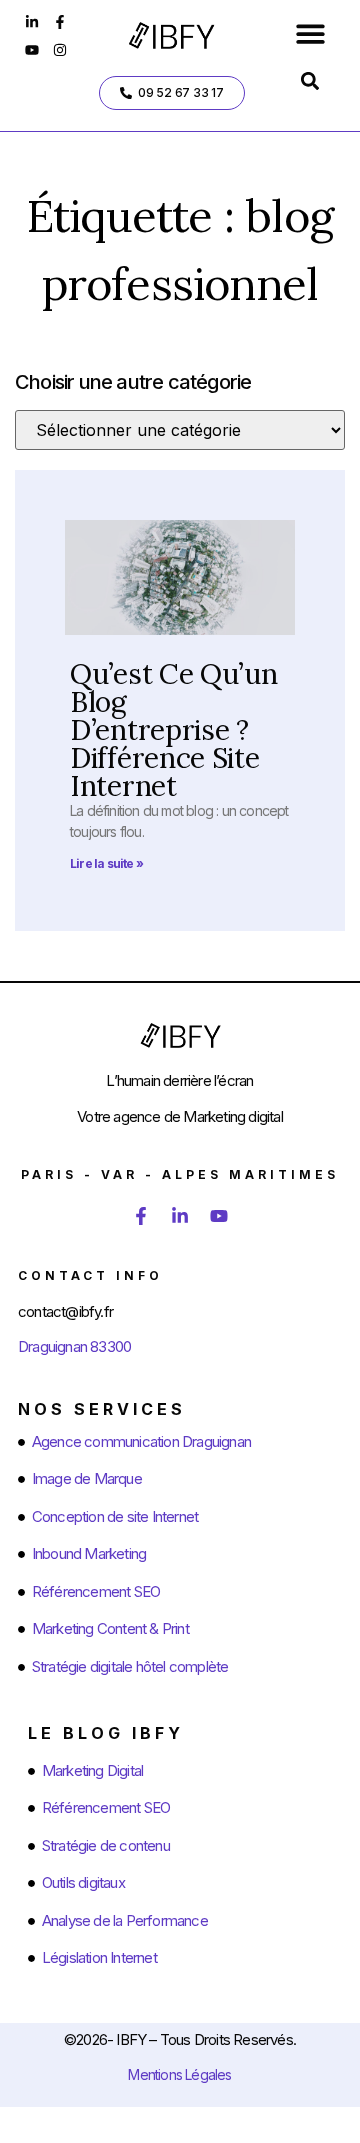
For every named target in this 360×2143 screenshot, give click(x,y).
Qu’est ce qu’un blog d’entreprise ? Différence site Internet (174, 730)
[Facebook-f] (60, 22)
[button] (310, 33)
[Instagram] (60, 50)
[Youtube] (32, 50)
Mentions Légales (179, 2074)
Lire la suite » (106, 863)
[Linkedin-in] (32, 22)
